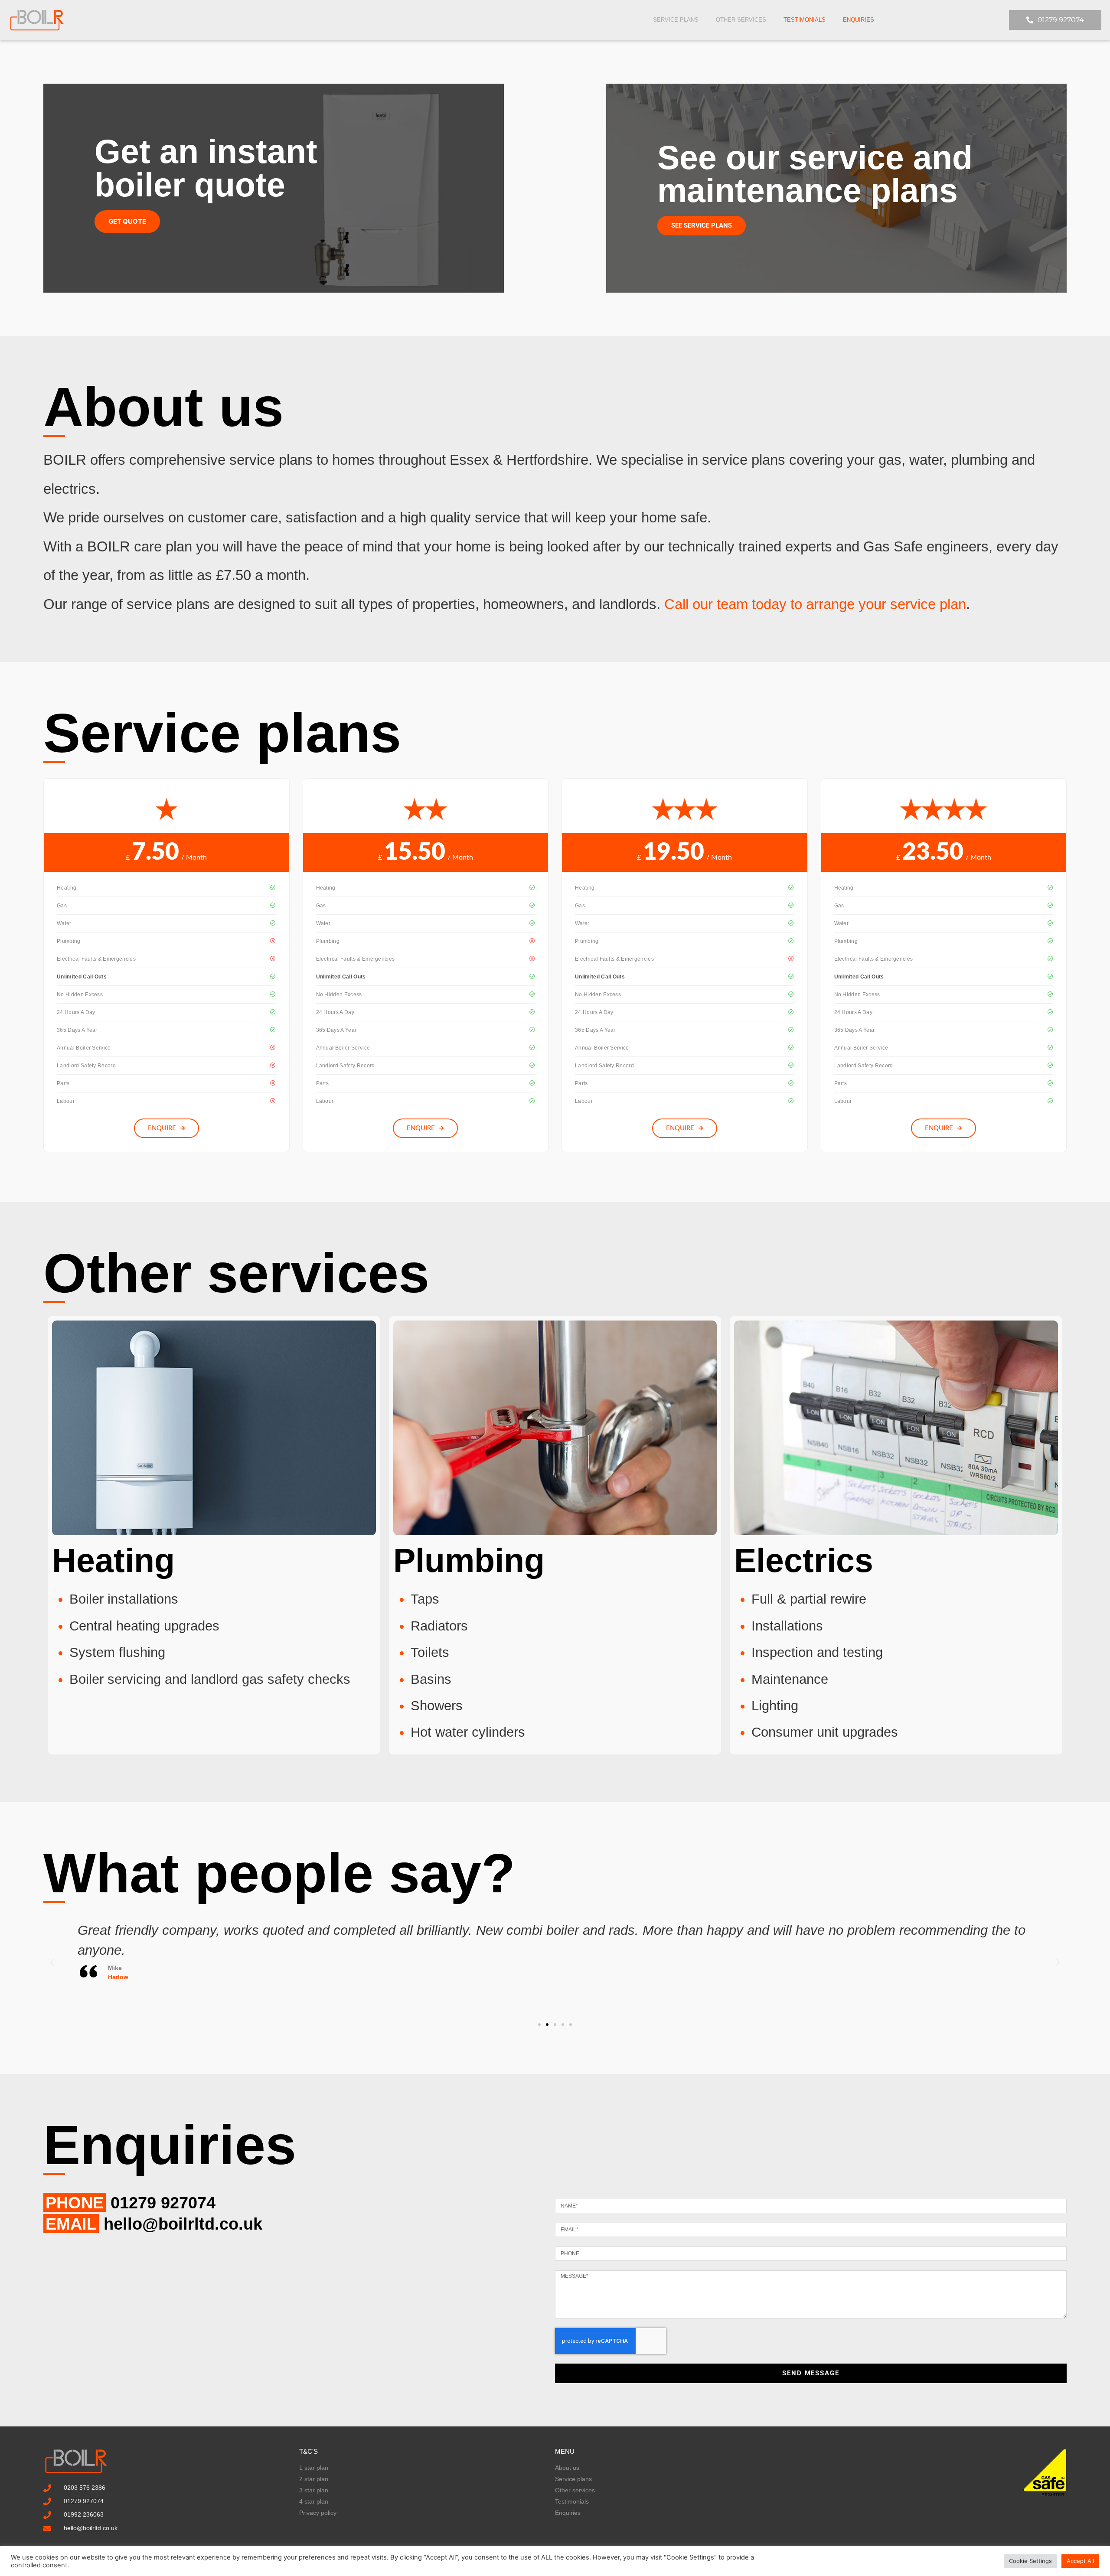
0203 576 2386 (85, 2488)
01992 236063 (84, 2514)
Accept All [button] (1080, 2561)
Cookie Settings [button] (1030, 2561)
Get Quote (127, 221)
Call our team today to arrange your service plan (815, 604)
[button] (52, 1963)
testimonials (805, 20)
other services (741, 20)
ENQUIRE (162, 1128)
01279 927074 (163, 2203)
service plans (676, 20)
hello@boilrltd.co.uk (183, 2224)
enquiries (859, 20)
